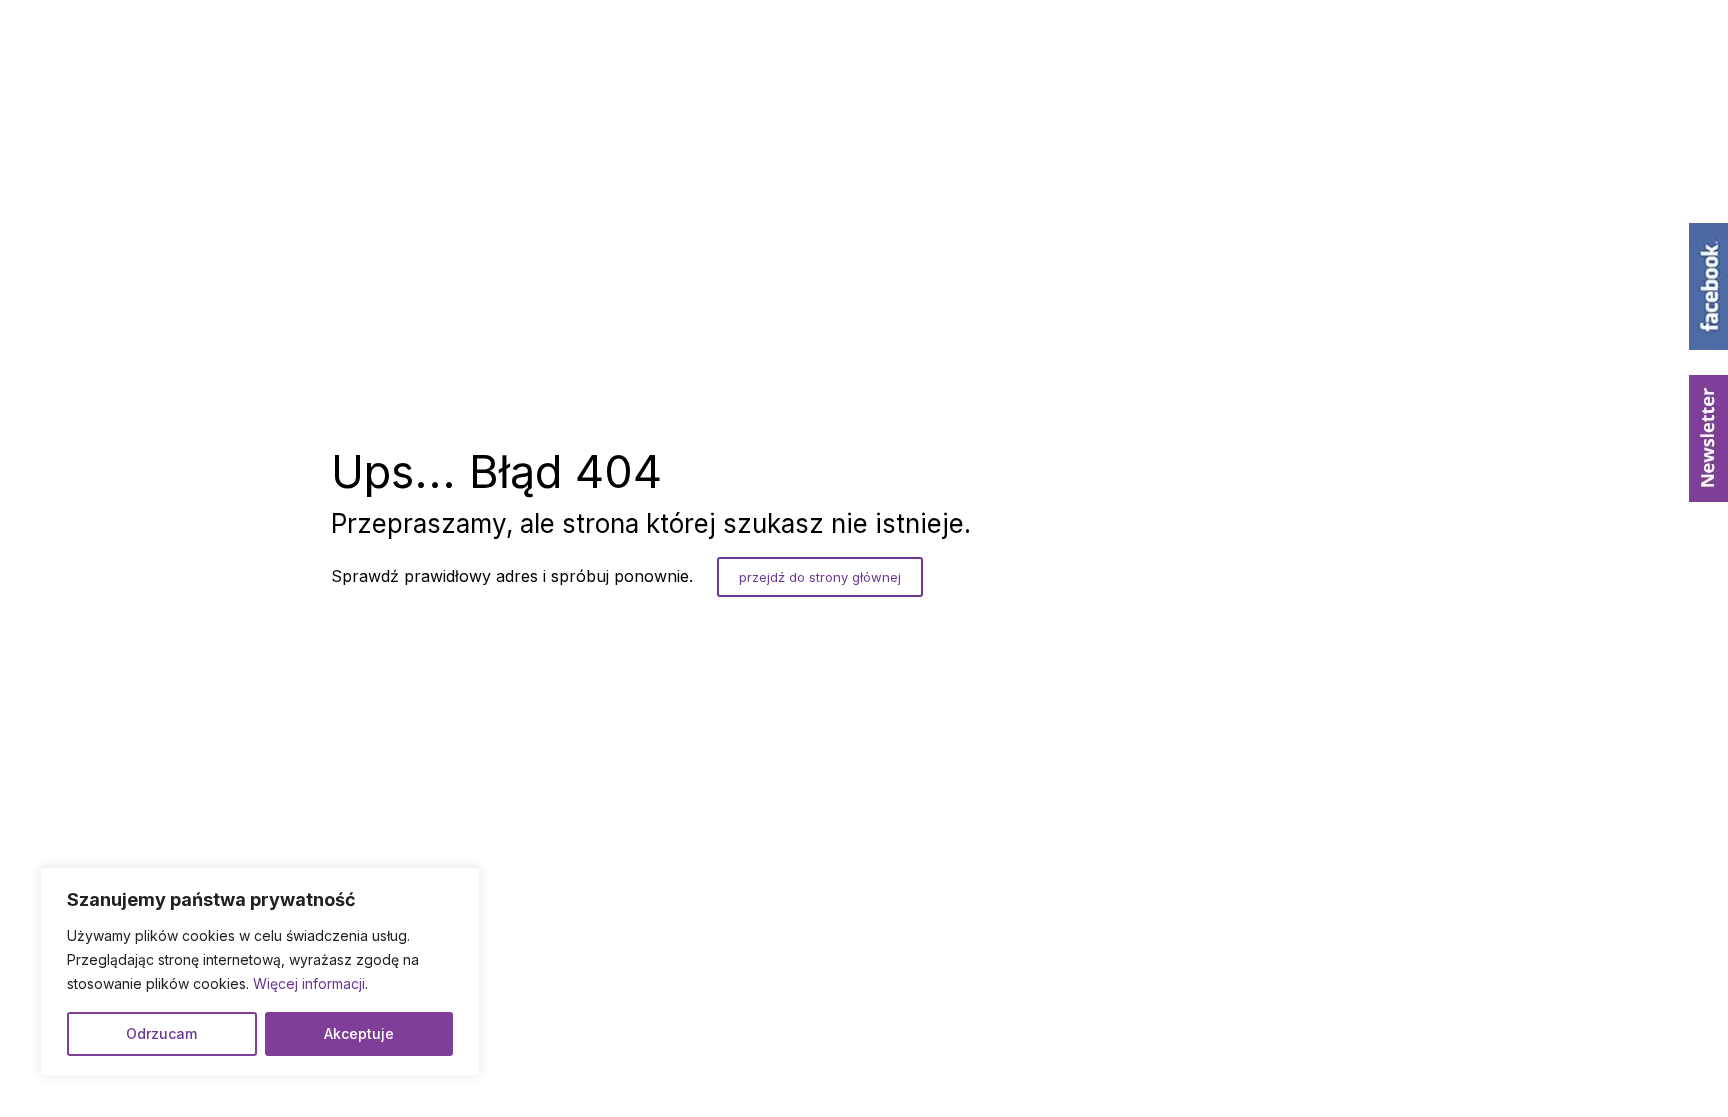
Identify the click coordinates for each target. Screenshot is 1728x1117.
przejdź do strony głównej (820, 577)
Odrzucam (161, 1033)
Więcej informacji (309, 983)
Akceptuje (359, 1033)
